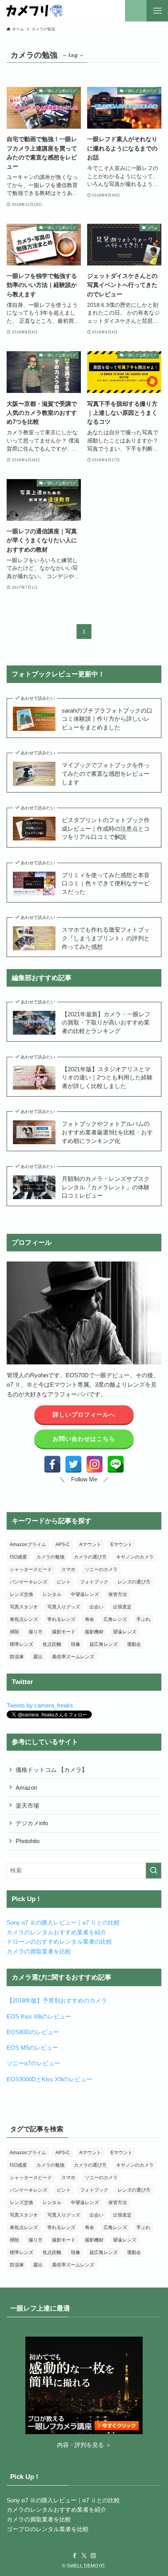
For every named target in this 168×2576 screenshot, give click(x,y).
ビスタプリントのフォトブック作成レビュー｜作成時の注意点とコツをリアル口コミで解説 (106, 828)
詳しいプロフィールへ (84, 1414)
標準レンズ (21, 1644)
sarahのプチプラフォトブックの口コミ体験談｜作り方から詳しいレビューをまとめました (107, 719)
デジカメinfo (32, 1823)
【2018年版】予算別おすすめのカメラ (57, 2000)
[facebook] (75, 2556)
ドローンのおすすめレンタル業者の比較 (59, 1942)
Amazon (26, 1788)
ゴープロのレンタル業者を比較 (48, 2529)
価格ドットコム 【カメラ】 (52, 1770)
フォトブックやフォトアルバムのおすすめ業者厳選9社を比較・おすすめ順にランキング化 (107, 1132)
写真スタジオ (24, 1607)
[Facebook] (52, 1464)
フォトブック (94, 1582)
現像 (75, 1644)
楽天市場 (27, 1805)
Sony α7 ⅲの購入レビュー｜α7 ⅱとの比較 (63, 1922)
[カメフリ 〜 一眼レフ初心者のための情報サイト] (34, 11)
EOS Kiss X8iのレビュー (39, 2016)
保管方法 (118, 1594)
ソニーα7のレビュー (33, 2063)
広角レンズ (115, 1619)
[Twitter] (73, 1464)
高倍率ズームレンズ (73, 1657)
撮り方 (36, 1632)
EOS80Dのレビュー (33, 2032)
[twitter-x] (84, 2556)
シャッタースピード (31, 1569)
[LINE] (116, 1464)
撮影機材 (94, 1632)
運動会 (134, 1644)
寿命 (89, 1619)
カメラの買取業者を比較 (39, 1951)
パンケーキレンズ (29, 1582)
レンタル (52, 1594)
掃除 (14, 1632)
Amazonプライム (28, 1545)
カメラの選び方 (90, 1557)
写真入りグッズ (64, 1607)
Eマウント (122, 1545)
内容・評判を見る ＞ (84, 2445)
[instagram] (93, 2556)
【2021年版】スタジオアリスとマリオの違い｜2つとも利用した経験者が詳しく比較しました (107, 1077)
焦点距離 (52, 1644)
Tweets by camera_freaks (40, 1705)
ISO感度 (18, 1557)
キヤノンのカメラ (135, 1557)
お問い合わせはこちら (84, 1439)
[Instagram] (95, 1464)
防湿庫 (17, 1657)
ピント (64, 1582)
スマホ (68, 1569)
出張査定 (122, 1607)
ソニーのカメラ (101, 1569)
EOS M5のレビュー (32, 2048)
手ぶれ (143, 1619)
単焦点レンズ (24, 1619)
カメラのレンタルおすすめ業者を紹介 (56, 1932)
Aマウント (90, 1545)
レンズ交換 (21, 1594)
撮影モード (64, 1632)
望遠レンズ (125, 1632)
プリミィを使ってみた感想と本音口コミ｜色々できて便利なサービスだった (106, 883)
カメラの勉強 (50, 1557)
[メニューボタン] (157, 11)
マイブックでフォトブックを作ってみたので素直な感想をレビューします (106, 773)
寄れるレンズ (61, 1619)
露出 (38, 1657)
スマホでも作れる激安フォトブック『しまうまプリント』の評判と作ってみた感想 (106, 938)
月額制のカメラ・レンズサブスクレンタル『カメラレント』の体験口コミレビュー (106, 1187)
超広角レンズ (104, 1644)
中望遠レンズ (85, 1594)
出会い (97, 1607)
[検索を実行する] (154, 1871)
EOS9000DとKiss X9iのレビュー (49, 2079)
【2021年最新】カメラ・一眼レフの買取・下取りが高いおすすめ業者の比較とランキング (106, 1023)
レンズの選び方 (134, 1582)
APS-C (63, 1545)
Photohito (28, 1841)
